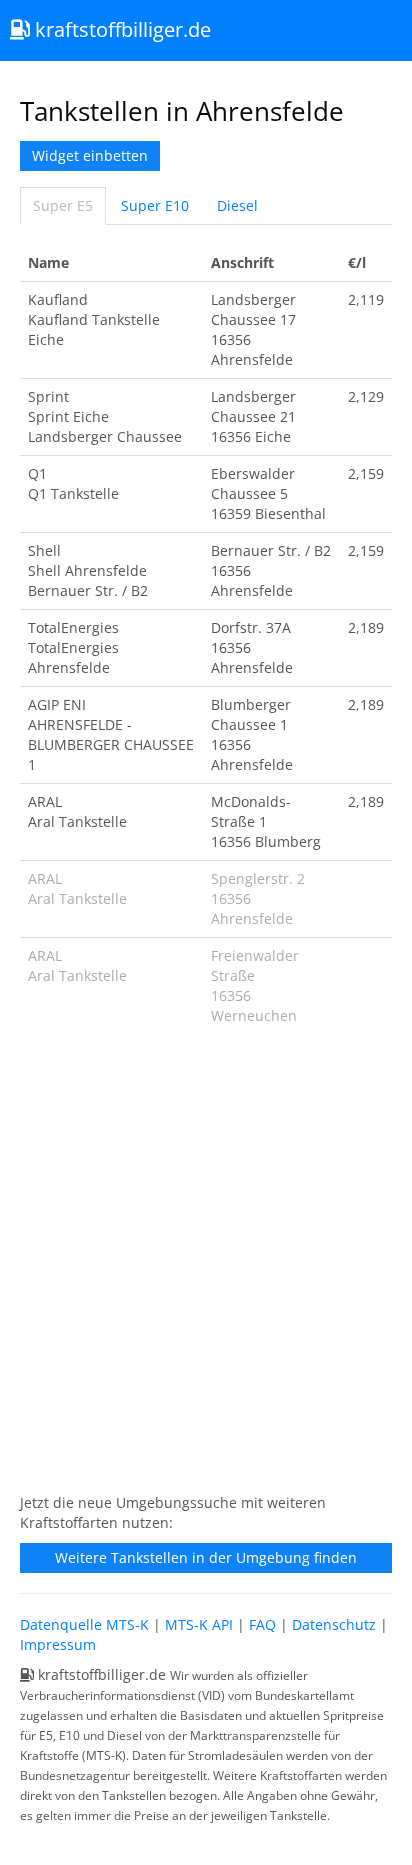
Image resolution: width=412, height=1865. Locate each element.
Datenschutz (334, 1624)
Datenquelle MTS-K (84, 1624)
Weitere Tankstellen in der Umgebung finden (206, 1557)
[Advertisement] (206, 1270)
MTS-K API (199, 1624)
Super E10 (155, 205)
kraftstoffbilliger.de (120, 29)
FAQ (262, 1624)
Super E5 (63, 205)
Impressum (58, 1644)
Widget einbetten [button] (90, 155)
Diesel (237, 205)
